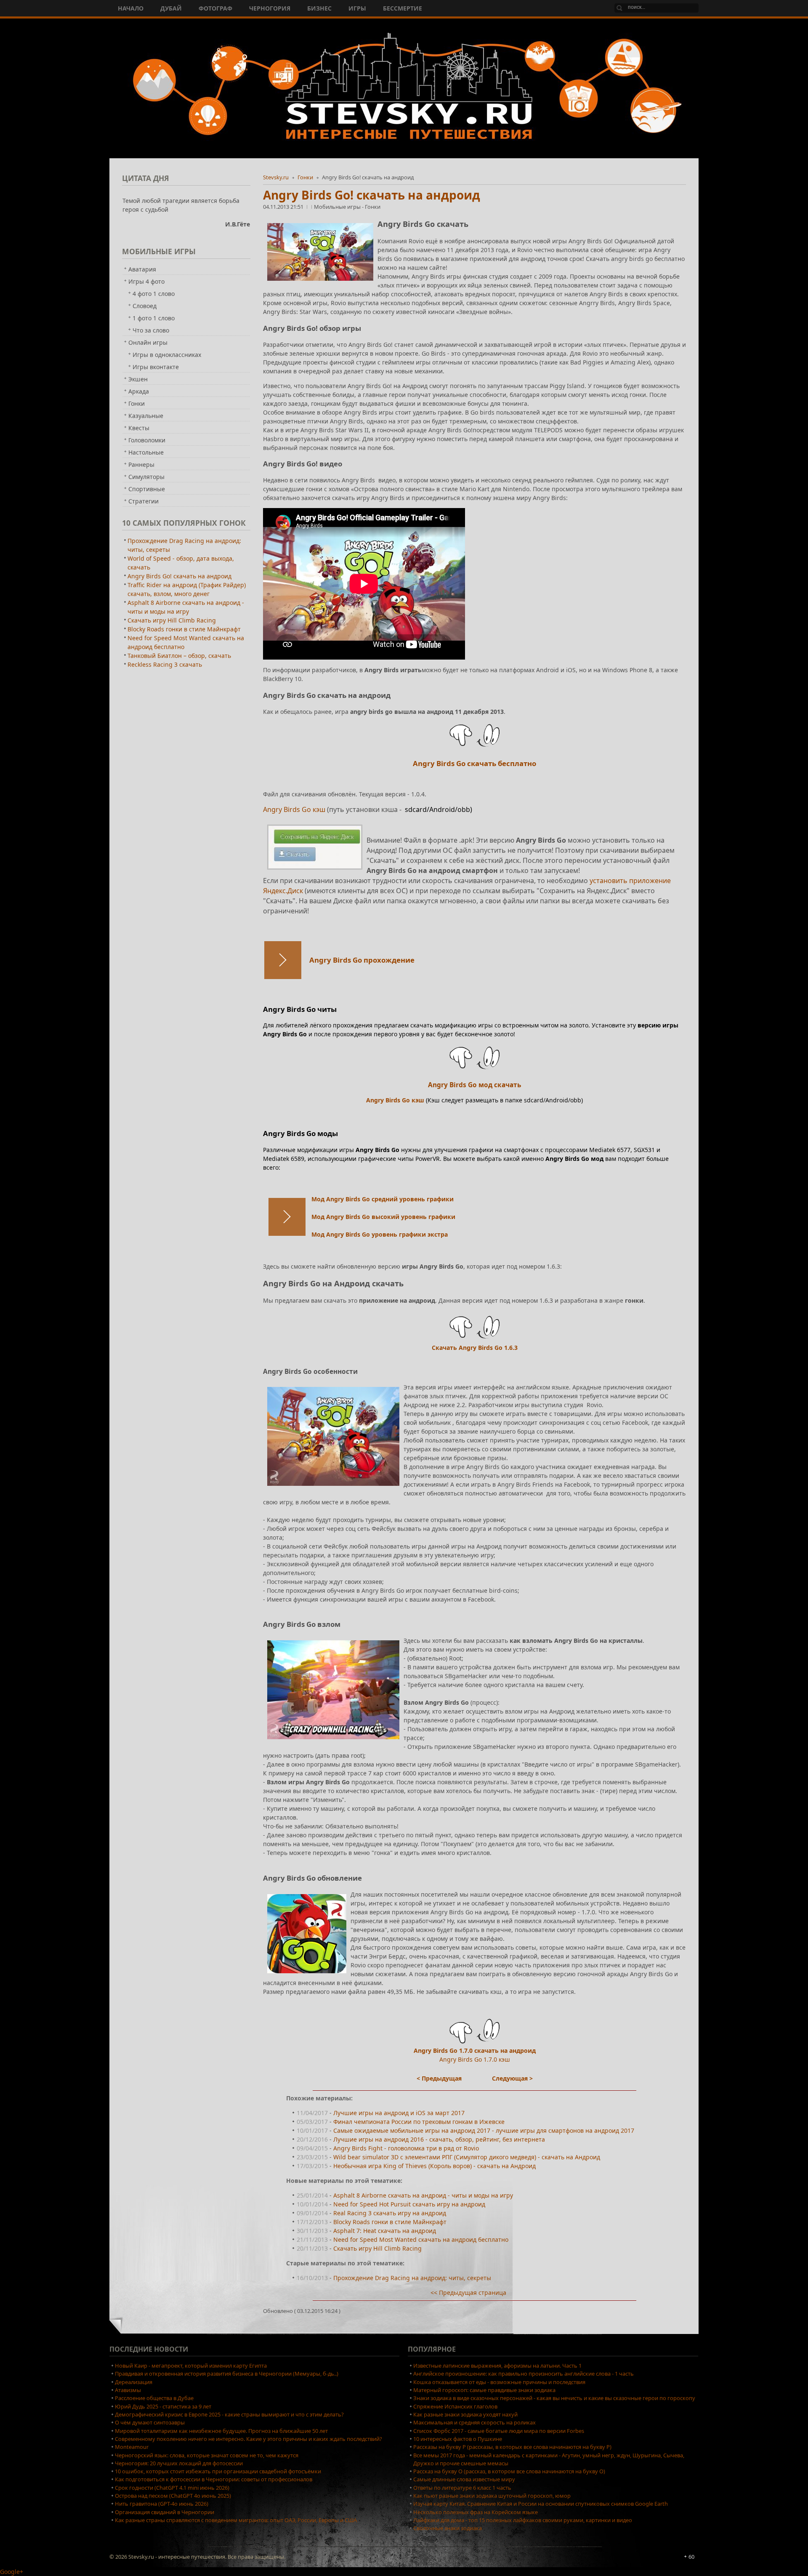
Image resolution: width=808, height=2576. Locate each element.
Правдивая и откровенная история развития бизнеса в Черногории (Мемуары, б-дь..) (227, 2374)
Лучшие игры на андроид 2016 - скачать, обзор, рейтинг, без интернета (439, 2139)
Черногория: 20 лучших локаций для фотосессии (179, 2463)
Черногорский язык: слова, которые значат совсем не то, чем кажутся (207, 2455)
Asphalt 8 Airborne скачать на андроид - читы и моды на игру (423, 2195)
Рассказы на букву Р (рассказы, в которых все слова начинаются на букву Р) (512, 2447)
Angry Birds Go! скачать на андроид (372, 195)
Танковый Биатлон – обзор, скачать (179, 656)
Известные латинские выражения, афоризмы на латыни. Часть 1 (497, 2366)
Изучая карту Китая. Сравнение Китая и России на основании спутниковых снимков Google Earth (541, 2504)
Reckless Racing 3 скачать (165, 664)
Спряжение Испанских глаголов (455, 2406)
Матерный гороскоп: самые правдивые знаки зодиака (484, 2390)
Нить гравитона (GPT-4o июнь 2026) (162, 2504)
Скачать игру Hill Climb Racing (377, 2248)
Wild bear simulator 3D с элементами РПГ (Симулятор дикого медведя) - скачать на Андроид (467, 2157)
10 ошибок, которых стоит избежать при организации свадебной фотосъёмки (218, 2471)
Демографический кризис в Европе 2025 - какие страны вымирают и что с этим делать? (229, 2414)
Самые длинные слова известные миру (464, 2479)
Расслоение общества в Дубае (154, 2398)
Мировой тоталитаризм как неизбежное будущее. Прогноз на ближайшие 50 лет (221, 2431)
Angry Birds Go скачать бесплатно (474, 763)
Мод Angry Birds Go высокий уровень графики (383, 1217)
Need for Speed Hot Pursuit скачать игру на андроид (409, 2204)
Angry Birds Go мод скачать (474, 1085)
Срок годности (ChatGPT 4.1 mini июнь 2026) (172, 2488)
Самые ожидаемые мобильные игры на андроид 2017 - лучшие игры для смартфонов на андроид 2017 (484, 2130)
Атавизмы (128, 2390)
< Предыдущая (439, 2078)
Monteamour (132, 2447)
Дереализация (134, 2382)
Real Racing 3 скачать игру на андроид (390, 2213)
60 (691, 2557)
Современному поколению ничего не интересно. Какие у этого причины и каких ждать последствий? (249, 2439)
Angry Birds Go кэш (295, 809)
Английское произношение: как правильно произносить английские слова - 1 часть (524, 2374)
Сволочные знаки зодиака (448, 2528)
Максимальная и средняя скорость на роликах (474, 2422)
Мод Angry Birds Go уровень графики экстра (380, 1234)
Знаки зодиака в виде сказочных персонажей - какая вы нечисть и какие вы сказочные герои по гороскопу (554, 2398)
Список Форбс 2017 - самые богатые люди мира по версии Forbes (499, 2431)
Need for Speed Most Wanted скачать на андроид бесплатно (421, 2239)
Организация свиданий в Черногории (165, 2512)
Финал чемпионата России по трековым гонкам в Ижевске (419, 2122)
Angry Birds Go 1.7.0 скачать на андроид (475, 2050)
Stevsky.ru (276, 177)
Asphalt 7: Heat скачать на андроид (385, 2231)
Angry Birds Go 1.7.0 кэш (475, 2059)
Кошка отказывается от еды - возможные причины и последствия (499, 2382)
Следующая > (512, 2078)
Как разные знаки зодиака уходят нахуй (465, 2414)
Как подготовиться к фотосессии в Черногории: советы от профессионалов (214, 2479)
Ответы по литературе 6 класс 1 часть (462, 2488)
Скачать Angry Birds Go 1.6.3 (475, 1348)
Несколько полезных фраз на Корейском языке (476, 2512)
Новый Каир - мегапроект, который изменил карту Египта (191, 2366)
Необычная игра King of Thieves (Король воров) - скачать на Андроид (435, 2166)
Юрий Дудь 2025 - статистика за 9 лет (163, 2406)
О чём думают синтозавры (150, 2422)
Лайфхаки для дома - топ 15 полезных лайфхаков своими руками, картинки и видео (523, 2520)
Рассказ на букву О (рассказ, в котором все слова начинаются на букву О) (509, 2471)
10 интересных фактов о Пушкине (458, 2439)
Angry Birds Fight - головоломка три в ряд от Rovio (406, 2148)
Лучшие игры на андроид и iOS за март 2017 (399, 2113)
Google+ (12, 2572)
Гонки (305, 177)
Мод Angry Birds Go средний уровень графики (383, 1199)
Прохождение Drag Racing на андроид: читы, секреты (412, 2278)
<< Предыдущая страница (468, 2293)
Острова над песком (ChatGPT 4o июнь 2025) (173, 2496)
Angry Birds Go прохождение (362, 960)
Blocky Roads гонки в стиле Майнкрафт (390, 2222)
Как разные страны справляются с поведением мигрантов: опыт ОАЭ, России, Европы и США (236, 2520)
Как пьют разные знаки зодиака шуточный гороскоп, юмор (492, 2496)
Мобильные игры (338, 207)
